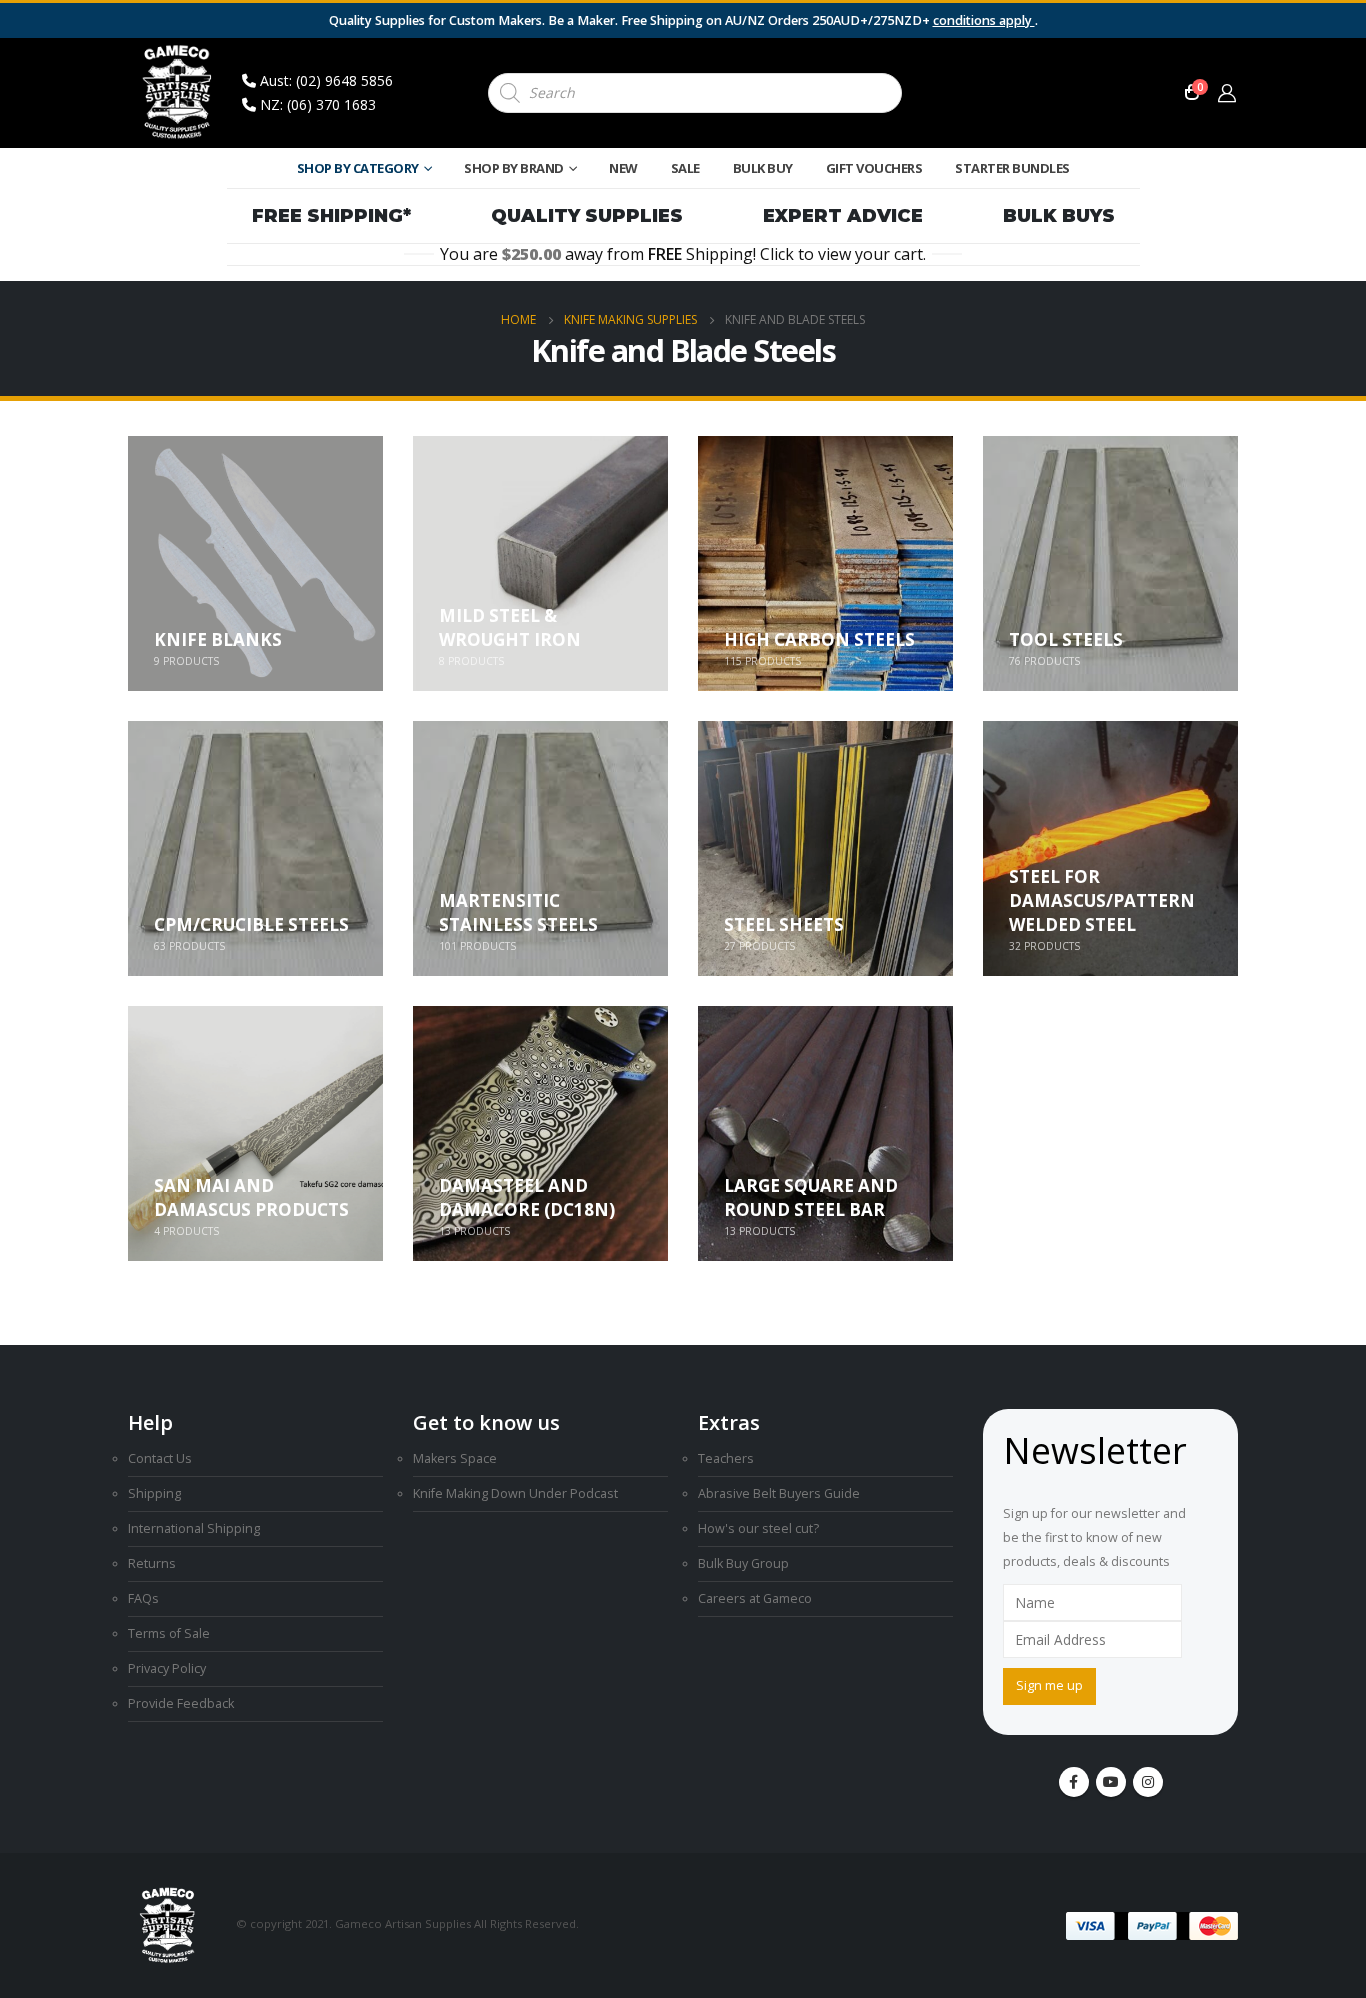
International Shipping (194, 1528)
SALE (685, 168)
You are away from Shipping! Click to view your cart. (683, 254)
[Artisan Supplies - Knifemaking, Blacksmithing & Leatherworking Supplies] (178, 93)
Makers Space (455, 1458)
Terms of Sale (169, 1633)
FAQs (143, 1598)
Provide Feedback (181, 1703)
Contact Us (160, 1458)
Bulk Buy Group (743, 1563)
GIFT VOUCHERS (874, 168)
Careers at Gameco (755, 1598)
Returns (152, 1563)
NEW (623, 168)
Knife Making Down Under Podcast (515, 1493)
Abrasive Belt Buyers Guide (779, 1493)
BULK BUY (763, 168)
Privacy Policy (167, 1668)
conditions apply (984, 20)
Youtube (1111, 1782)
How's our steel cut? (758, 1528)
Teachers (726, 1458)
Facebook (1074, 1782)
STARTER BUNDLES (1012, 168)
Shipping (154, 1493)
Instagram (1148, 1782)
